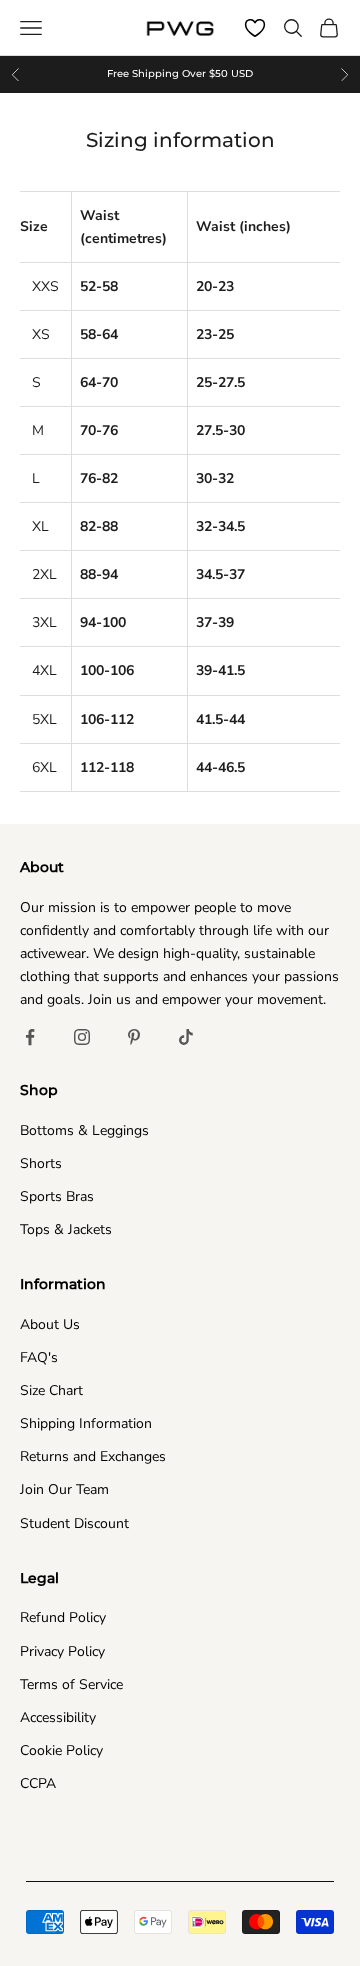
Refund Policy (63, 1617)
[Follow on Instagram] (82, 1037)
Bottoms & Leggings (84, 1130)
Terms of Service (71, 1684)
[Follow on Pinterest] (134, 1037)
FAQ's (39, 1357)
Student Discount (74, 1523)
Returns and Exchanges (93, 1456)
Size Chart (51, 1390)
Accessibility (58, 1717)
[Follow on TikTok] (186, 1037)
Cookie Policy (61, 1750)
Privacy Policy (62, 1651)
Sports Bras (57, 1196)
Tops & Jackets (66, 1229)
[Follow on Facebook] (30, 1037)
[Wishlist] (255, 28)
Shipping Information (86, 1423)
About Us (50, 1324)
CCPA (38, 1783)
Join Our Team (64, 1489)
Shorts (41, 1163)
